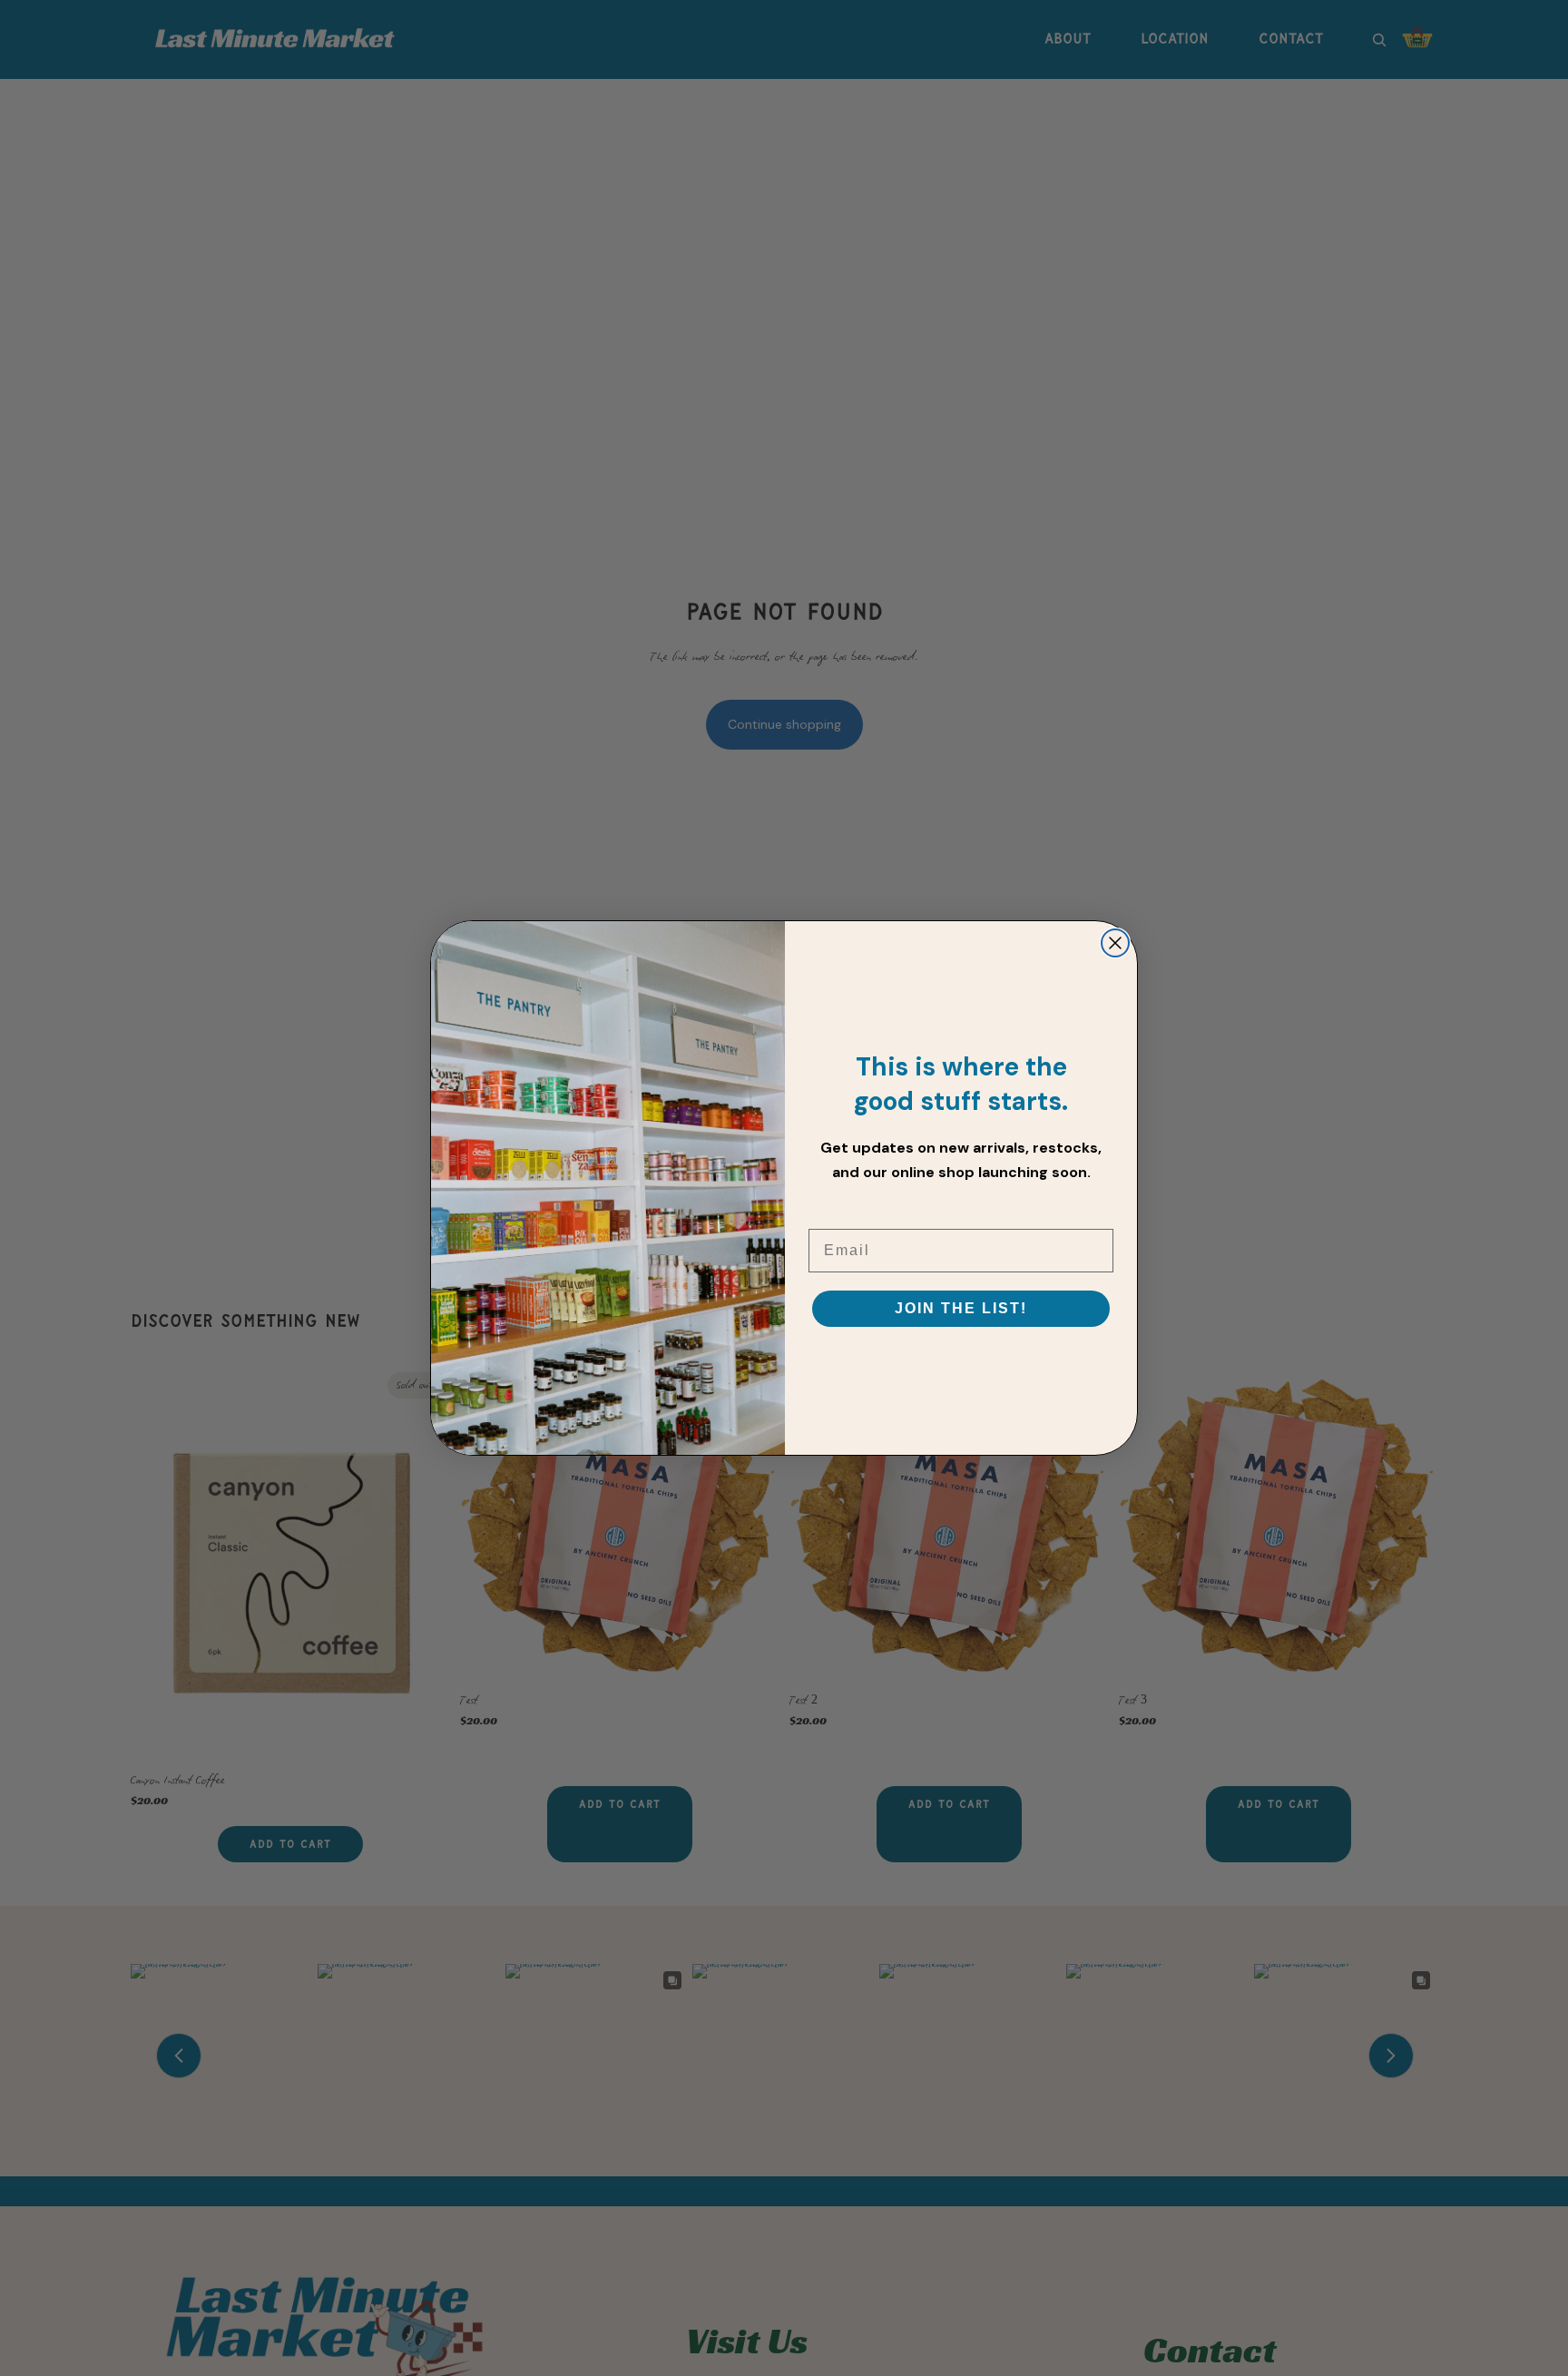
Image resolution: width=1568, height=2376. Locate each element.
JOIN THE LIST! (961, 1308)
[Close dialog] (1115, 943)
